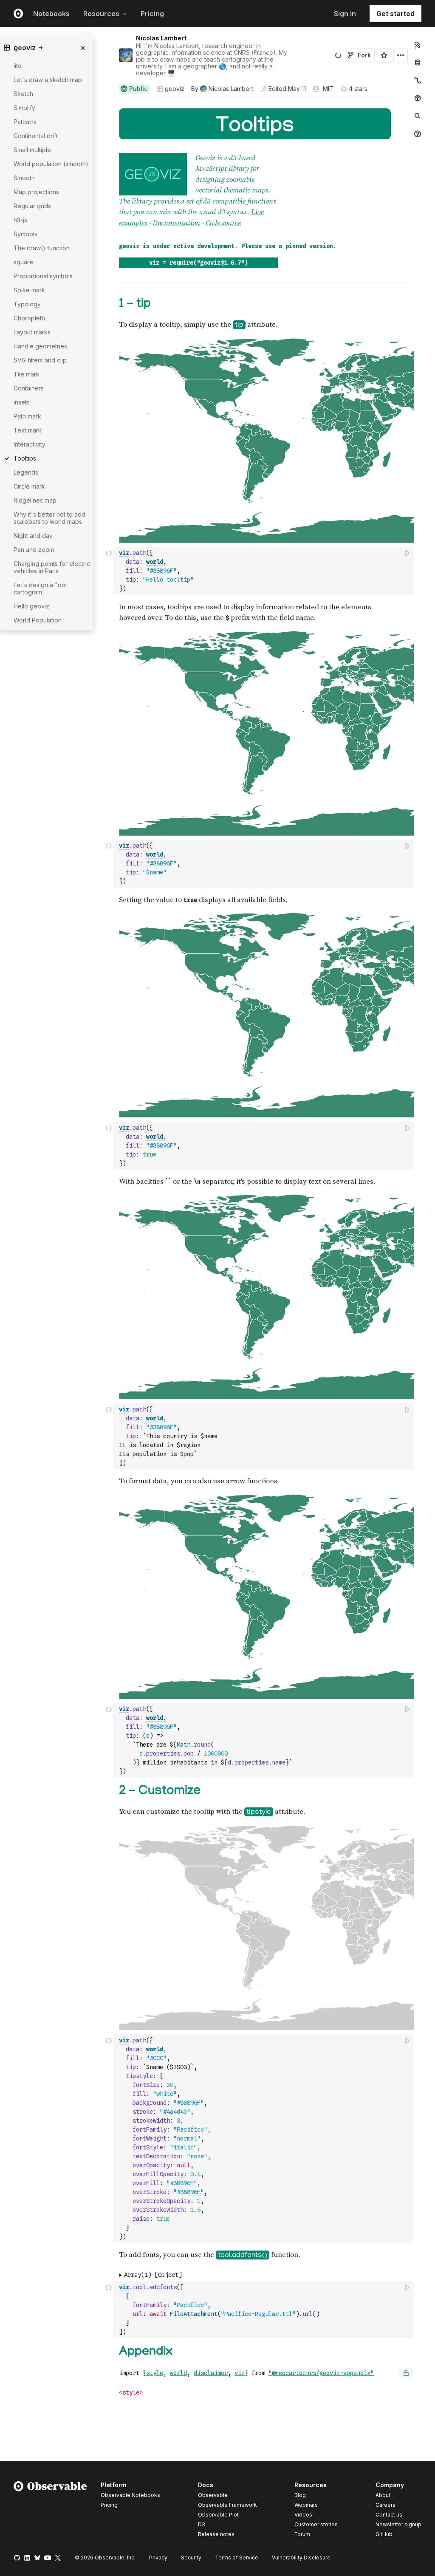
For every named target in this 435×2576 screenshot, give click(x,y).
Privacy (158, 2558)
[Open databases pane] (418, 62)
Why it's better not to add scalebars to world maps (49, 518)
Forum (302, 2534)
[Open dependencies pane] (418, 98)
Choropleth (29, 318)
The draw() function (42, 248)
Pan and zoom (34, 550)
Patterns (25, 122)
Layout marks (32, 332)
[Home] (50, 2511)
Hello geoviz (31, 606)
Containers (29, 388)
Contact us (389, 2515)
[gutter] (80, 759)
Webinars (306, 2505)
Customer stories (316, 2524)
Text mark (28, 430)
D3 (202, 2524)
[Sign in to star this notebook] (384, 55)
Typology (27, 304)
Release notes (216, 2534)
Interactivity (30, 444)
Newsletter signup (398, 2525)
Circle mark (29, 486)
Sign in (345, 14)
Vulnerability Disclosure (301, 2558)
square (23, 262)
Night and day (33, 536)
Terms (237, 2558)
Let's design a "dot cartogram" (40, 588)
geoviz (175, 89)
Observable (213, 2495)
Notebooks (51, 14)
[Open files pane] (418, 45)
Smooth (24, 178)
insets (22, 402)
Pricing (152, 14)
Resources (101, 14)
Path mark (27, 416)
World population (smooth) (51, 164)
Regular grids (32, 206)
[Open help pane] (418, 134)
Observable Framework (227, 2505)
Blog (300, 2495)
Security (191, 2558)
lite (18, 66)
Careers (386, 2505)
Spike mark (29, 290)
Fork (364, 55)
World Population (38, 620)
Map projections (36, 192)
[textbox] (264, 571)
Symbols (25, 234)
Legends (26, 472)
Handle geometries (40, 346)
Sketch (23, 94)
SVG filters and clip (40, 360)
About (383, 2495)
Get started (395, 14)
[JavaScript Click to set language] (109, 571)
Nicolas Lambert (161, 38)
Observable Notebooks (130, 2495)
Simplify (24, 108)
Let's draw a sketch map (48, 80)
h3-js (20, 220)
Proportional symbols (43, 276)
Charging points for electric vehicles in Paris (52, 567)
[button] (109, 105)
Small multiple (32, 150)
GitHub (384, 2534)
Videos (303, 2515)
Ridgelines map (35, 500)
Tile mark (27, 374)
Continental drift (36, 136)
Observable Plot (218, 2515)
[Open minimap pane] (418, 80)
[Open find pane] (418, 116)
